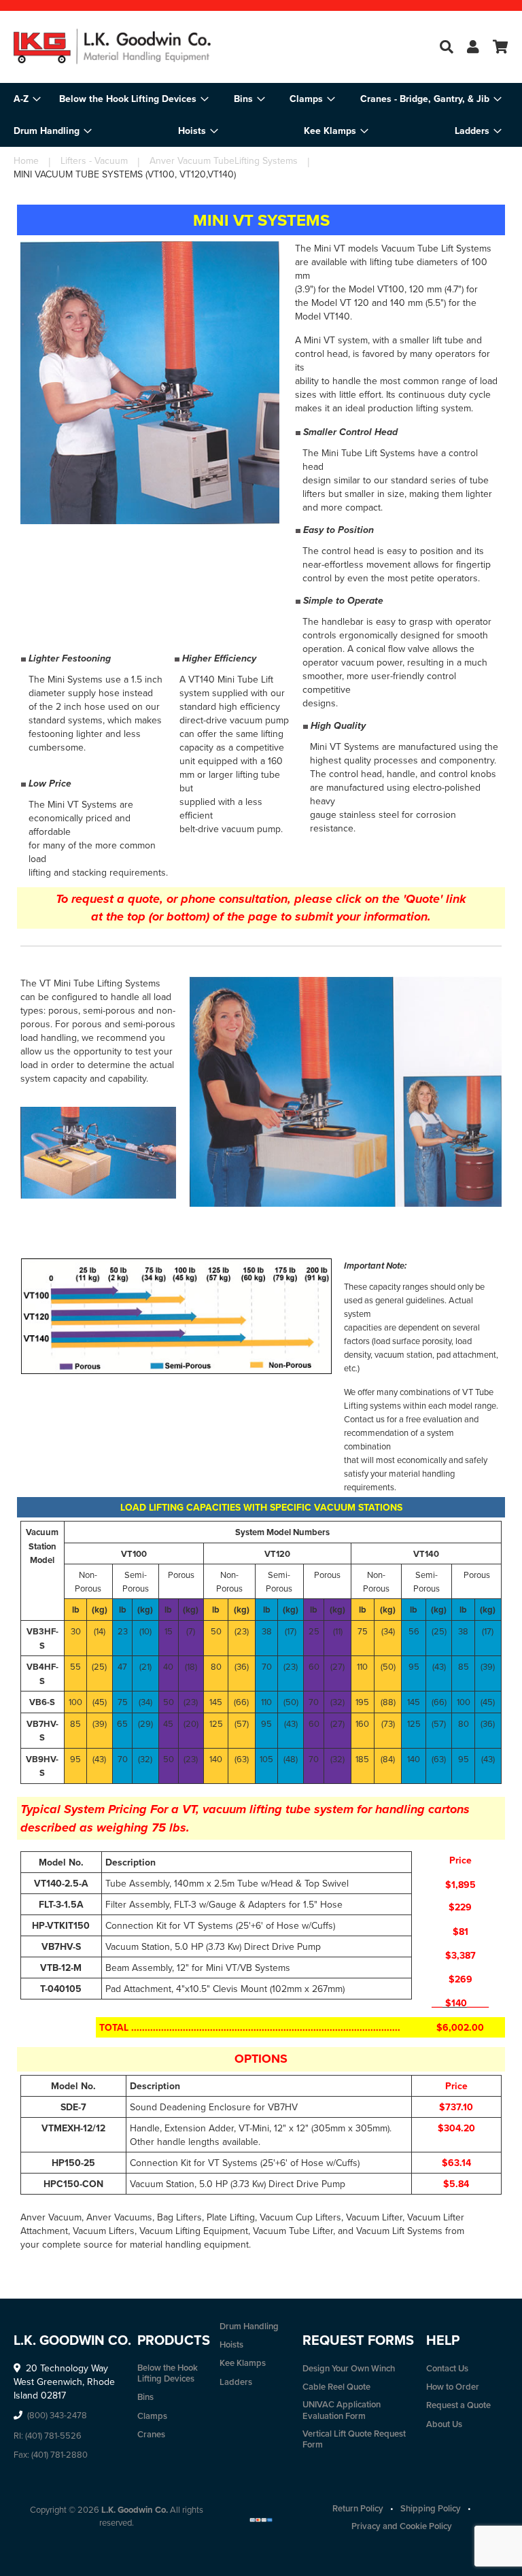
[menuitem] (134, 99)
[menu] (261, 115)
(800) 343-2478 (57, 2415)
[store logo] (137, 47)
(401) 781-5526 (53, 2435)
